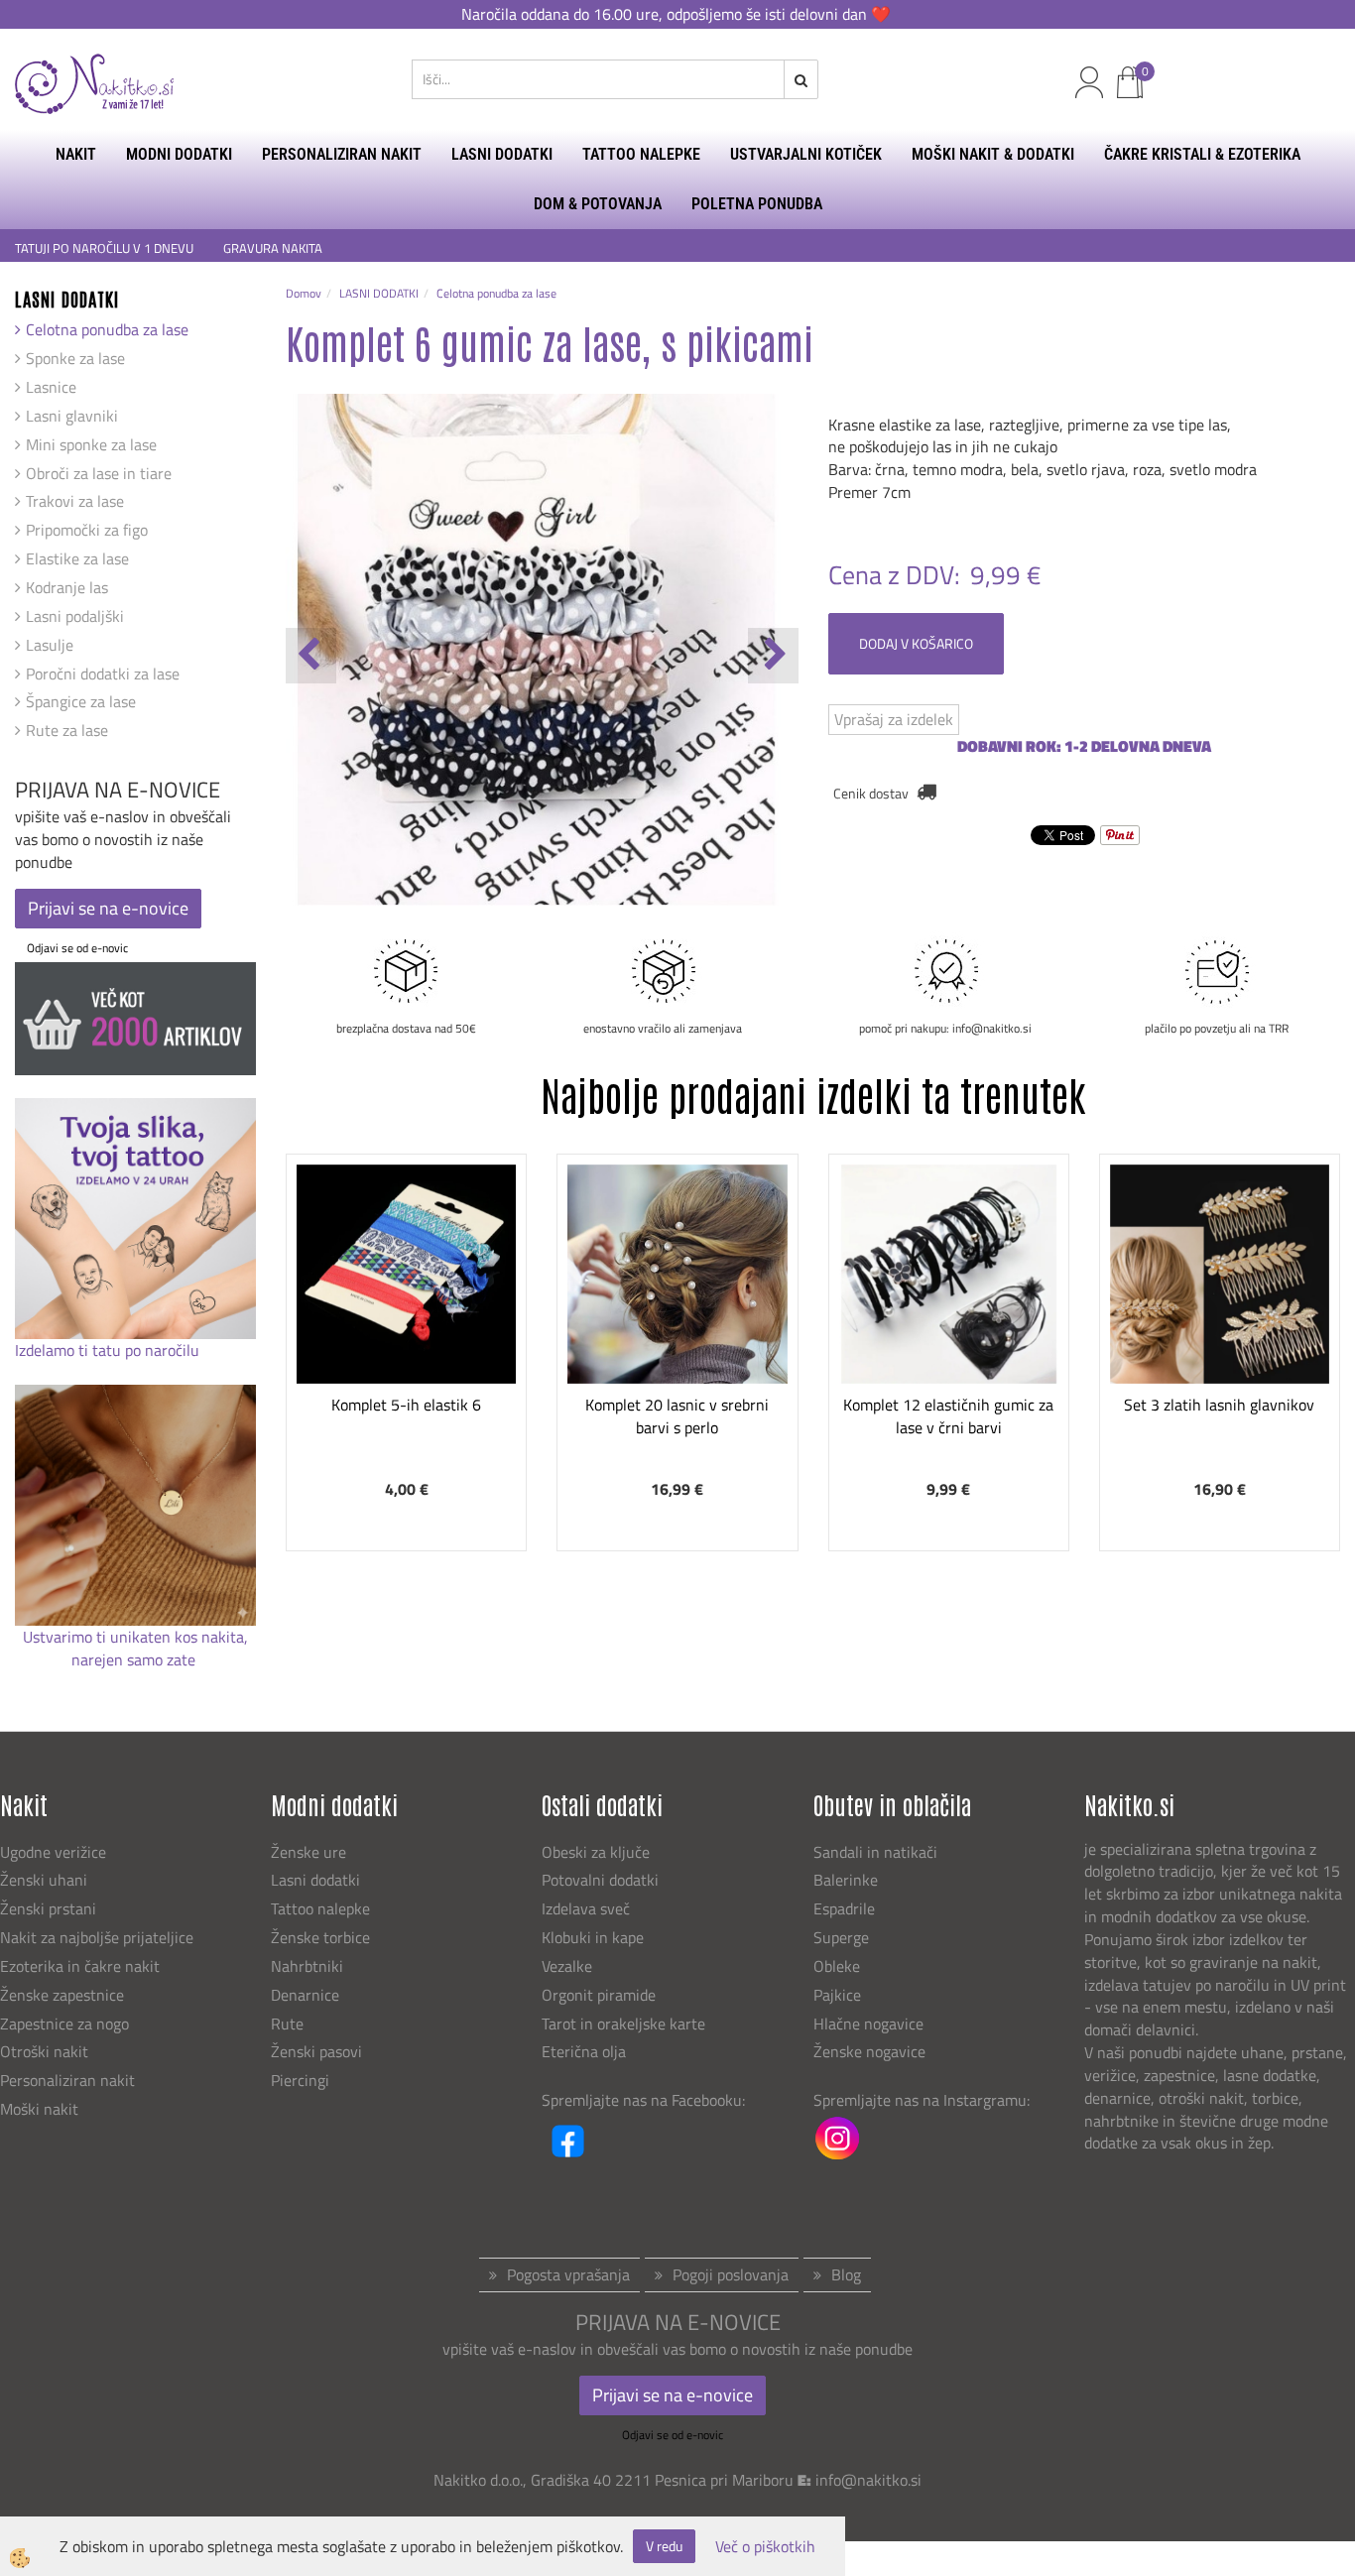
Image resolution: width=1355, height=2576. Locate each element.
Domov (304, 293)
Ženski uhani (46, 1880)
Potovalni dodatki (600, 1880)
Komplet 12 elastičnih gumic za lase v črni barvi (948, 1416)
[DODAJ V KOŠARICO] (407, 1342)
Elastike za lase (77, 558)
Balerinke (846, 1880)
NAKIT (76, 154)
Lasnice (51, 387)
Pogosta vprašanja (568, 2274)
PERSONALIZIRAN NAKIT (342, 154)
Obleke (837, 1966)
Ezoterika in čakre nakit (82, 1966)
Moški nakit (41, 2109)
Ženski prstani (50, 1908)
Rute (287, 2024)
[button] (773, 656)
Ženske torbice (320, 1937)
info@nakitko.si (868, 2480)
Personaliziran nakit (67, 2080)
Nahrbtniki (307, 1966)
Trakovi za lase (75, 501)
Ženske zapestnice (64, 1995)
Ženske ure (310, 1852)
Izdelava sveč (586, 1908)
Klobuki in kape (593, 1937)
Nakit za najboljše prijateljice (97, 1937)
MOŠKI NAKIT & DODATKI (993, 154)
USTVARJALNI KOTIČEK (806, 154)
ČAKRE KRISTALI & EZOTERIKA (1202, 154)
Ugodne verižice (53, 1852)
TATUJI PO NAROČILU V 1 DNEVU (104, 248)
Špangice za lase (81, 701)
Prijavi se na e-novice (108, 908)
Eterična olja (584, 2051)
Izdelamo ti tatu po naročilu (109, 1350)
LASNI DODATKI (502, 154)
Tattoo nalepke (320, 1908)
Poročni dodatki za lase (103, 674)
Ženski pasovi (318, 2051)
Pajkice (837, 1995)
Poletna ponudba (757, 204)
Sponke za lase (75, 358)
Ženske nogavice (869, 2051)
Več (407, 1292)
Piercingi (300, 2080)
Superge (841, 1937)
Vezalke (567, 1966)
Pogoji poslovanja (731, 2274)
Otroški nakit (44, 2051)
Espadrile (844, 1908)
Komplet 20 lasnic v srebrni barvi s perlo (677, 1416)
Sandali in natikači (877, 1852)
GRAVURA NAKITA (273, 248)
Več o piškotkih (765, 2547)
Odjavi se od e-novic (77, 948)
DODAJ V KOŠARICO (916, 643)
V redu (664, 2546)
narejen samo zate (135, 1659)
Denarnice (305, 1995)
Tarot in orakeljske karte (623, 2024)
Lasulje (50, 645)
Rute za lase (67, 730)
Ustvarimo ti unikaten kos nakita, (135, 1637)
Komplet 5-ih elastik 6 (406, 1405)
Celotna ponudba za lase (107, 329)
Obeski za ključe (596, 1852)
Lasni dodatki (315, 1880)
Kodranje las (67, 587)
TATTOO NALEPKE (641, 154)
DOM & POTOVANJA (598, 204)
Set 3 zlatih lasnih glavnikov (1219, 1405)
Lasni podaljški (75, 616)
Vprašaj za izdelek (894, 719)
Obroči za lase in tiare (99, 473)
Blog (846, 2274)
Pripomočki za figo (87, 530)
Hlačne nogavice (868, 2024)
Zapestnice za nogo (66, 2024)
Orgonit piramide (599, 1995)
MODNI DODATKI (179, 154)
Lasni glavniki (72, 416)
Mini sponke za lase (91, 444)
